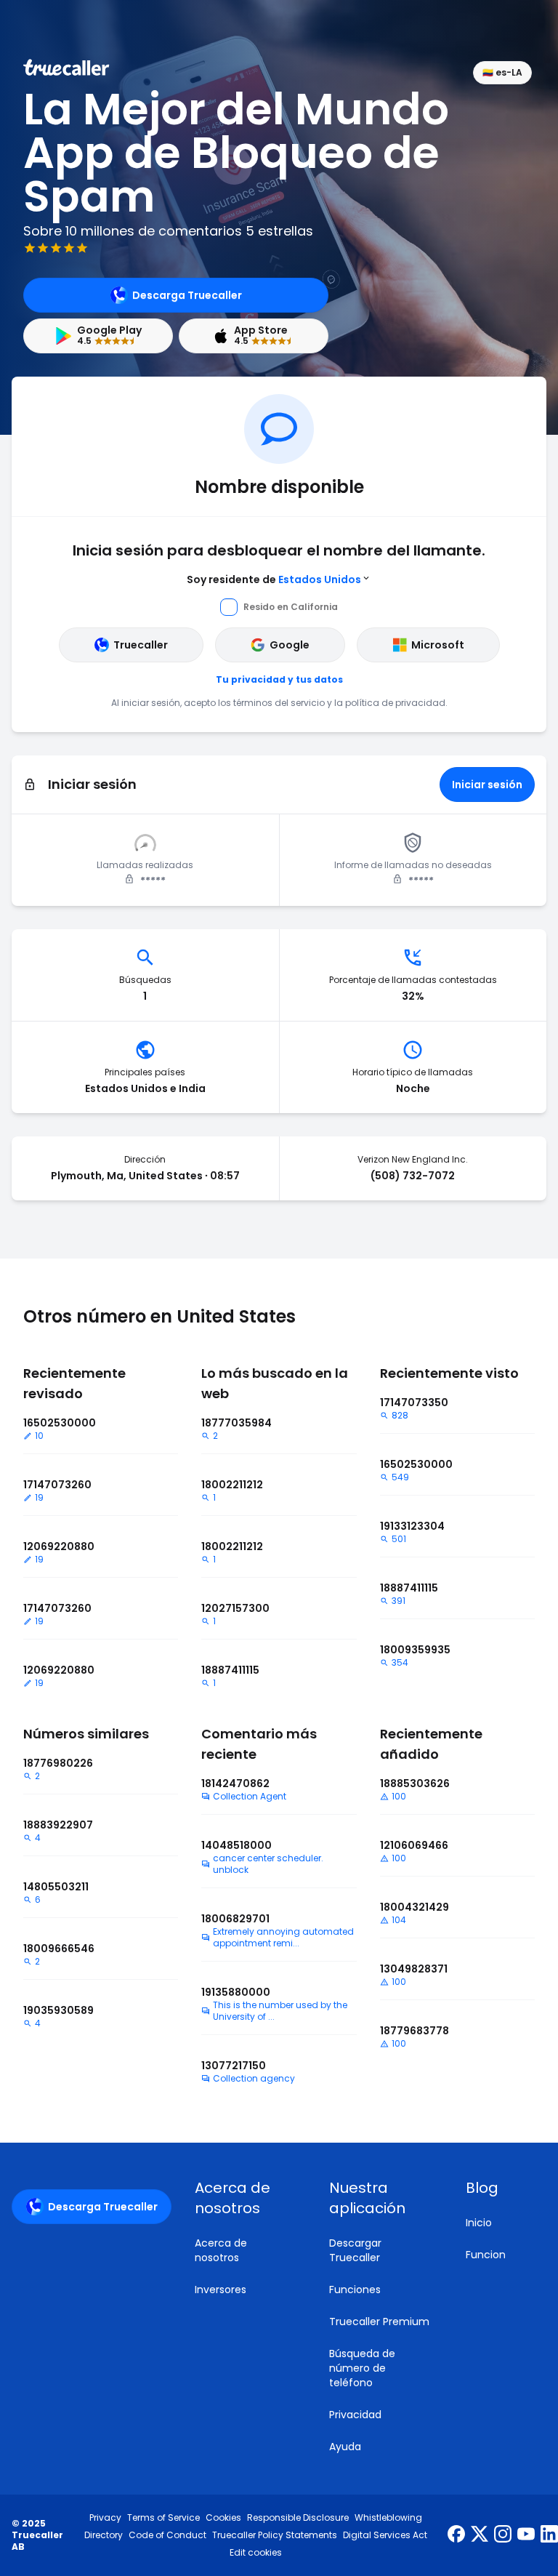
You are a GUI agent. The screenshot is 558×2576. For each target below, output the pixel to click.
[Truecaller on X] (480, 2535)
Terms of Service (163, 2518)
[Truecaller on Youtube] (526, 2535)
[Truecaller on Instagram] (503, 2535)
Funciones (355, 2290)
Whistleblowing (388, 2518)
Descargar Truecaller (355, 2250)
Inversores (221, 2290)
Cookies (223, 2518)
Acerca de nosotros (221, 2250)
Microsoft (438, 645)
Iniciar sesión (487, 785)
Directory (104, 2535)
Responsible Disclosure (298, 2518)
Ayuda (345, 2447)
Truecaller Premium (379, 2322)
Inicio (479, 2223)
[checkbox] (244, 2198)
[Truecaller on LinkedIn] (549, 2535)
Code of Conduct (167, 2535)
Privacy (105, 2518)
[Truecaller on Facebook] (456, 2535)
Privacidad (355, 2415)
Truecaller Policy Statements (275, 2535)
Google (290, 645)
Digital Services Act (385, 2535)
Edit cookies (256, 2553)
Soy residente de (274, 579)
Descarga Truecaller (187, 295)
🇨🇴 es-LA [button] (502, 72)
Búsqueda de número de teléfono (362, 2368)
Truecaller (141, 645)
